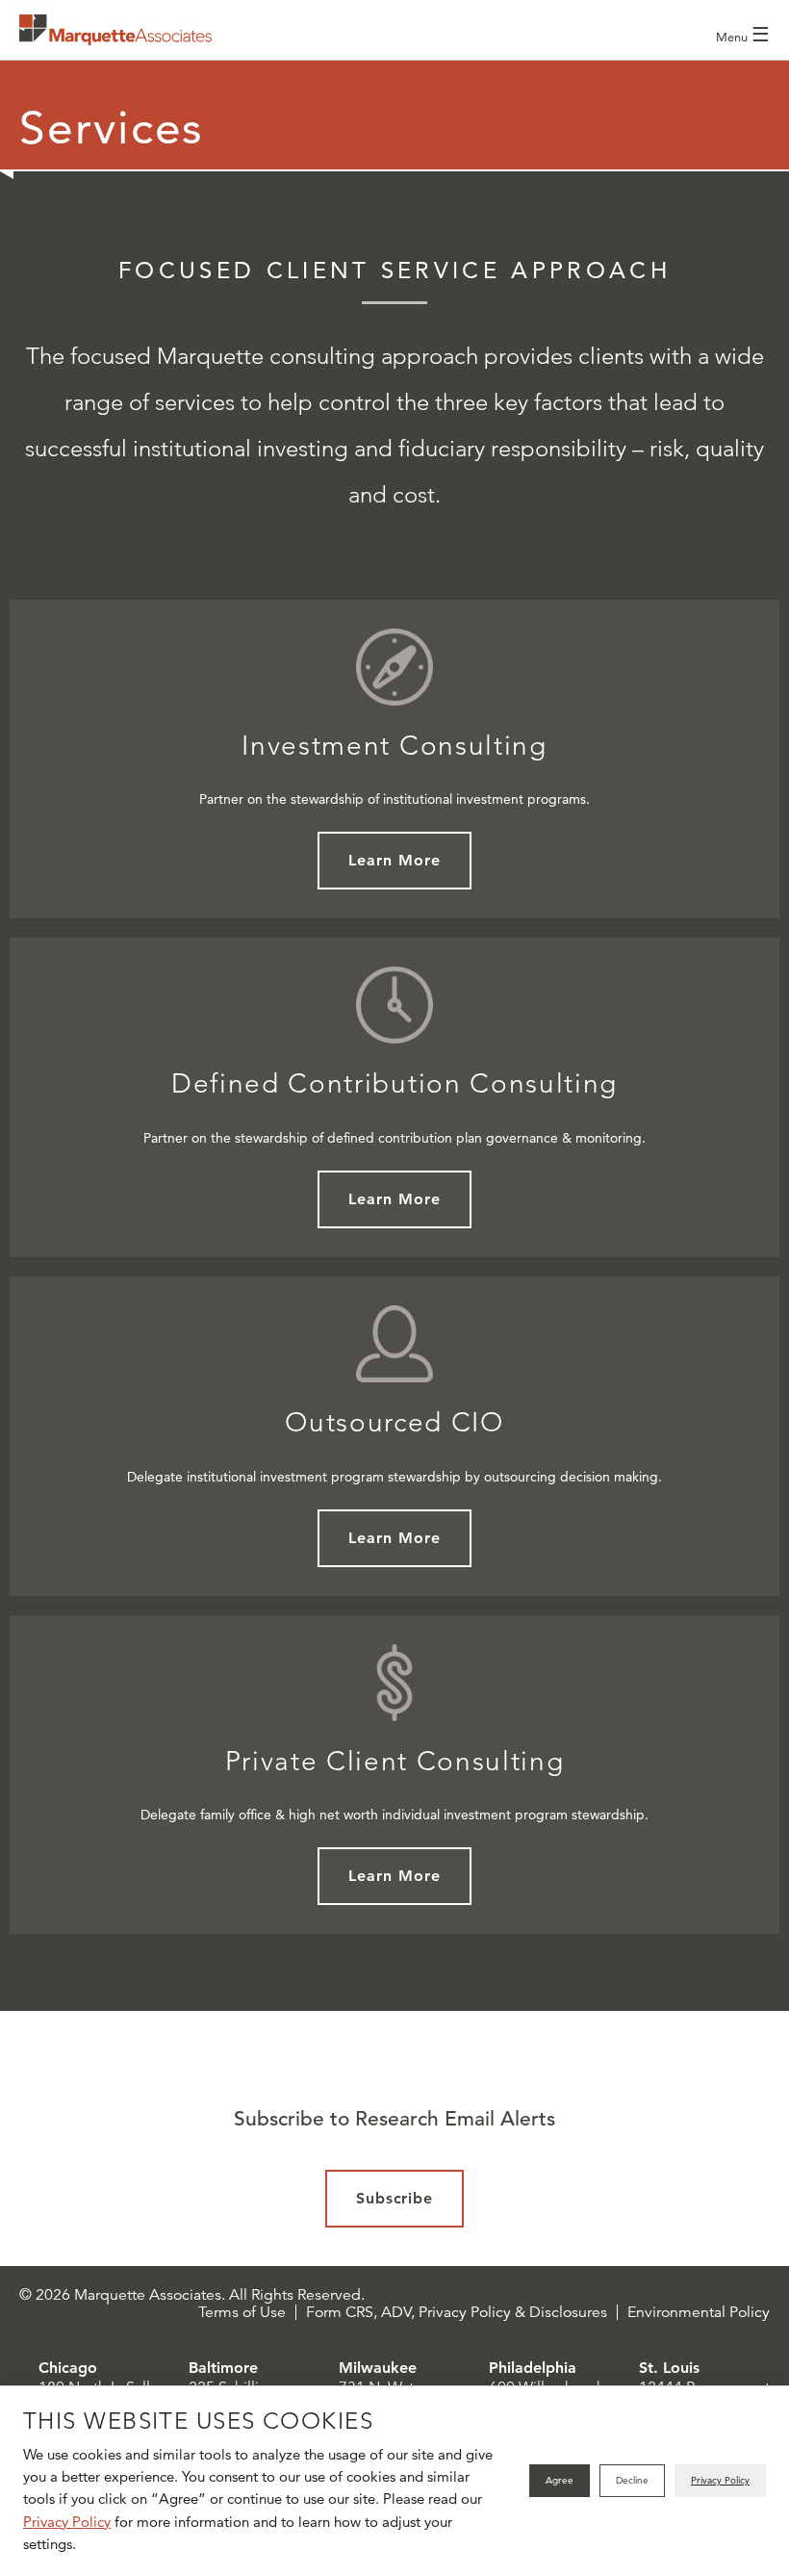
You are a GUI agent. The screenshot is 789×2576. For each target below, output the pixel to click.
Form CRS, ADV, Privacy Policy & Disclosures (457, 2312)
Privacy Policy (67, 2522)
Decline (632, 2480)
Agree (560, 2480)
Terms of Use (242, 2312)
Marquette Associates (115, 30)
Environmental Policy (699, 2312)
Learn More (394, 860)
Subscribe (395, 2198)
